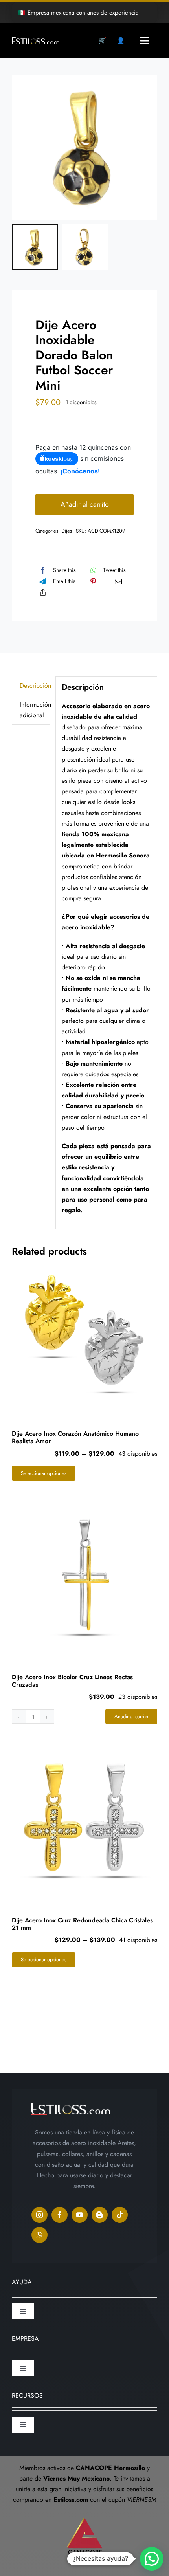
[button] (152, 2559)
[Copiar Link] (43, 592)
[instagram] (39, 2215)
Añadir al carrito (85, 504)
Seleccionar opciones (44, 1473)
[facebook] (60, 2215)
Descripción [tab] (35, 686)
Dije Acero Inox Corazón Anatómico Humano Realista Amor (75, 1437)
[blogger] (100, 2215)
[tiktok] (120, 2215)
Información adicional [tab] (35, 710)
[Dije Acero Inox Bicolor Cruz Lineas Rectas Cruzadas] (84, 1577)
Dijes (67, 531)
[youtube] (80, 2215)
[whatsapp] (39, 2235)
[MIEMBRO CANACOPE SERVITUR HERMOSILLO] (84, 2515)
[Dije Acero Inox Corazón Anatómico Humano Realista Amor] (84, 1334)
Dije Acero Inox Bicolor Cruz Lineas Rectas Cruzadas (72, 1681)
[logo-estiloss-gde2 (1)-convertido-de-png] (36, 40)
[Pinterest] (93, 581)
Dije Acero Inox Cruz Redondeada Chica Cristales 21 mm (82, 1924)
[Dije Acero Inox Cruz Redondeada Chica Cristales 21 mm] (84, 1820)
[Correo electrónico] (118, 581)
